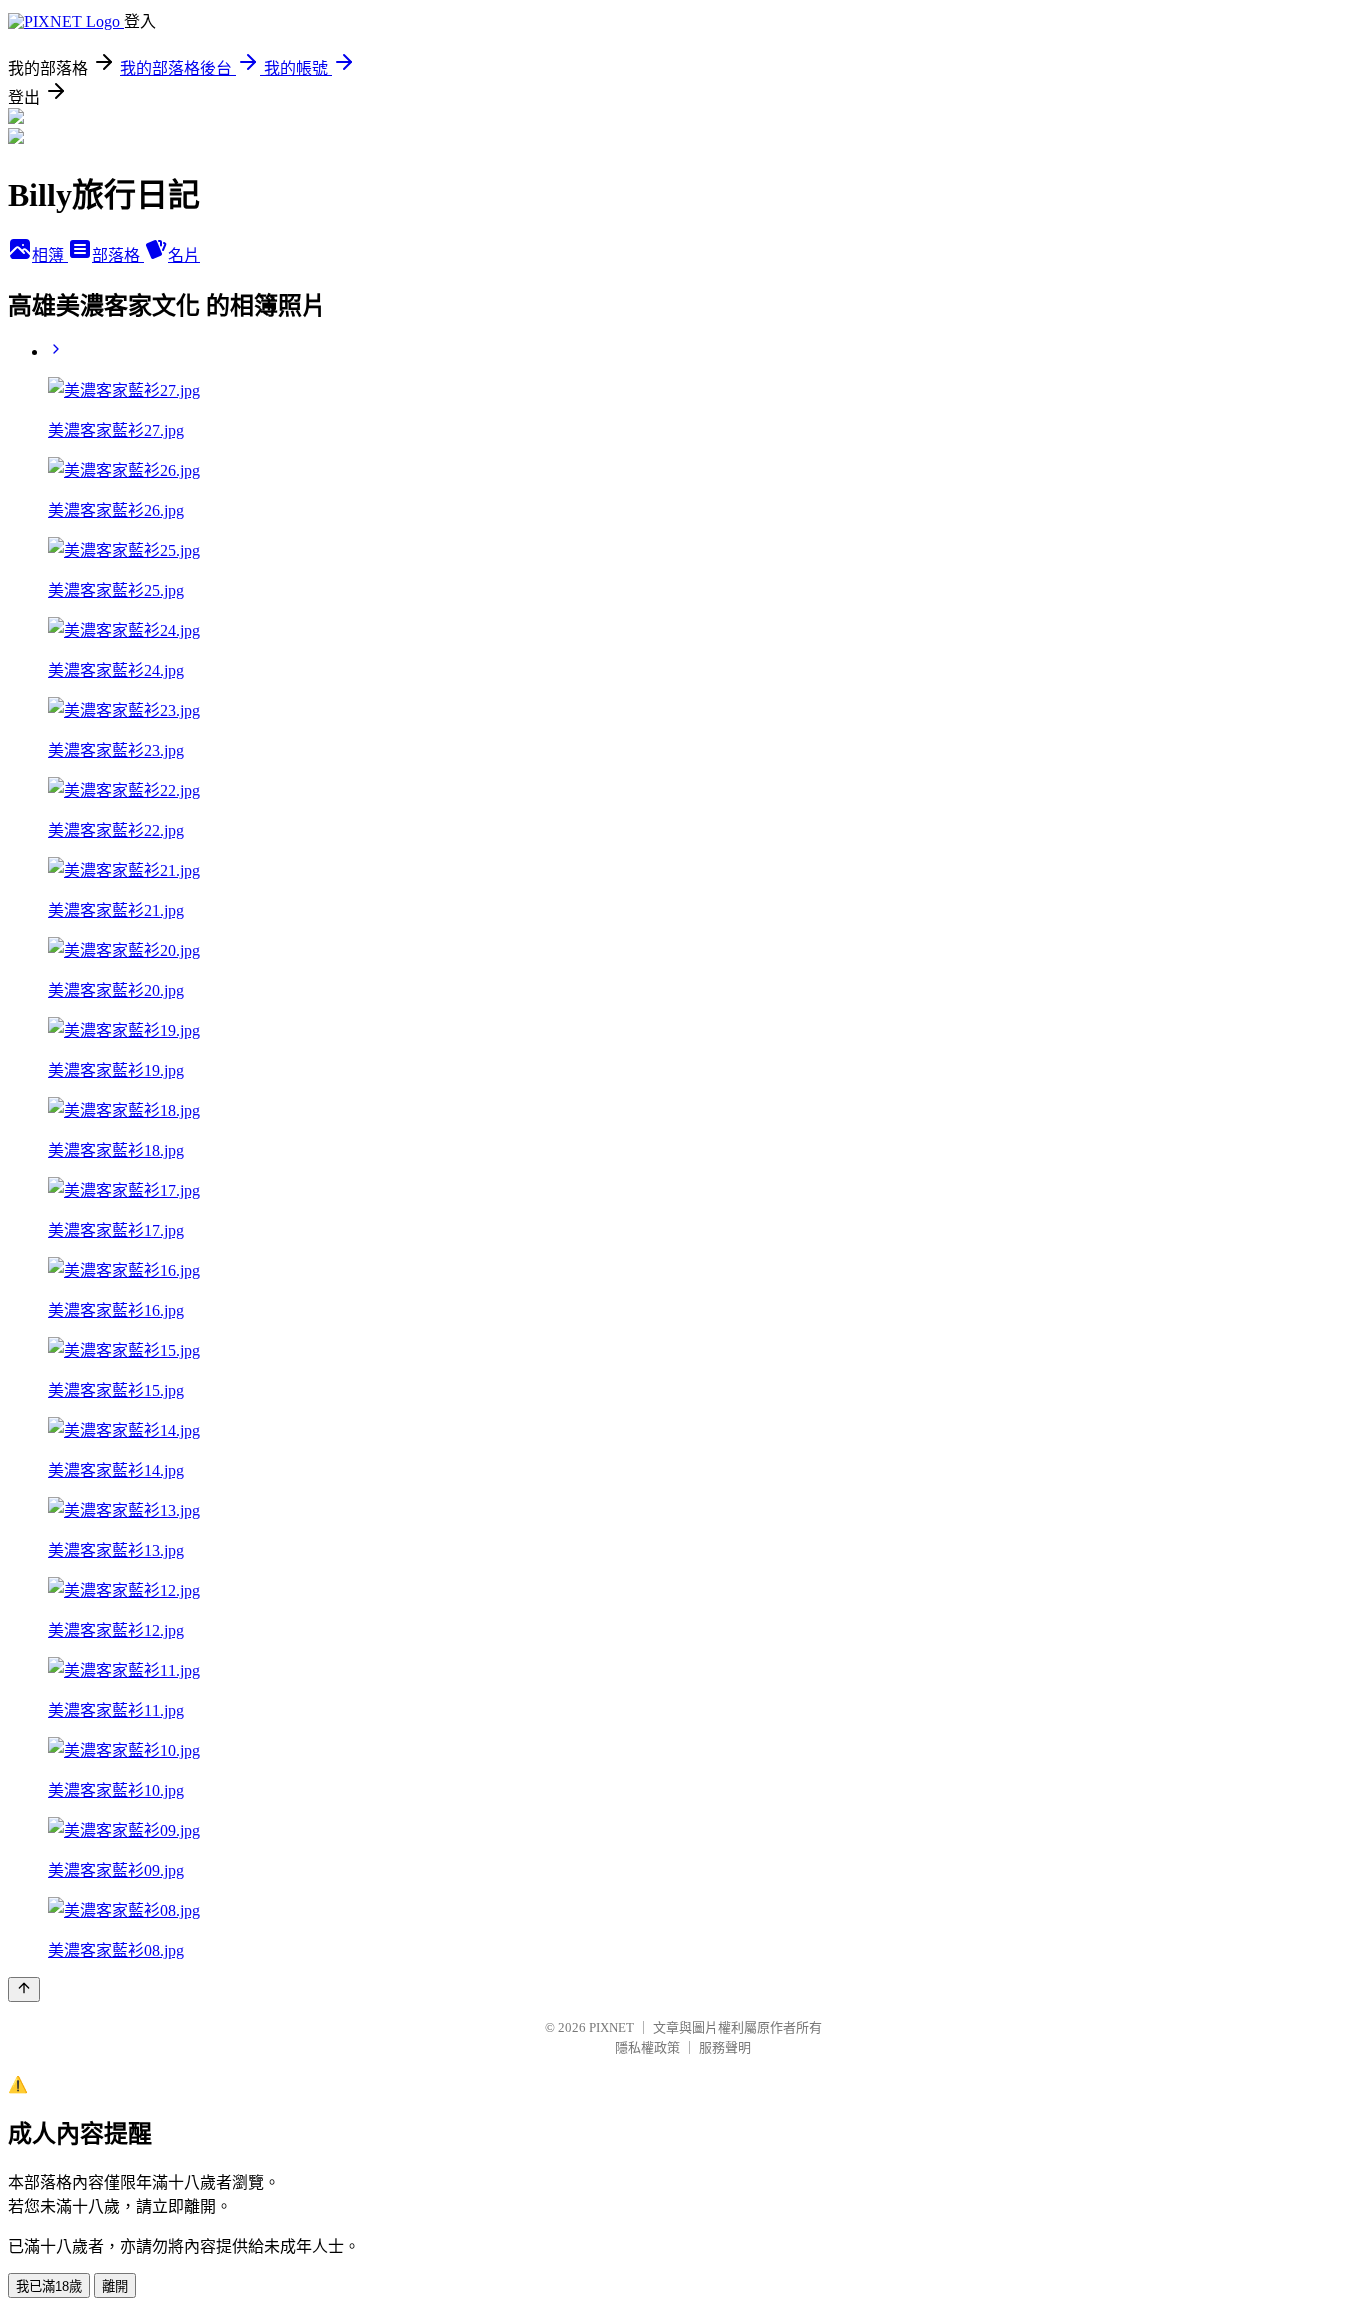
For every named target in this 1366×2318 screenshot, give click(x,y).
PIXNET (611, 2027)
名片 (184, 255)
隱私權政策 (647, 2047)
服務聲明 (725, 2047)
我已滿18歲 (49, 2286)
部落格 (118, 255)
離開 (115, 2286)
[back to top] (24, 1989)
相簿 (50, 255)
